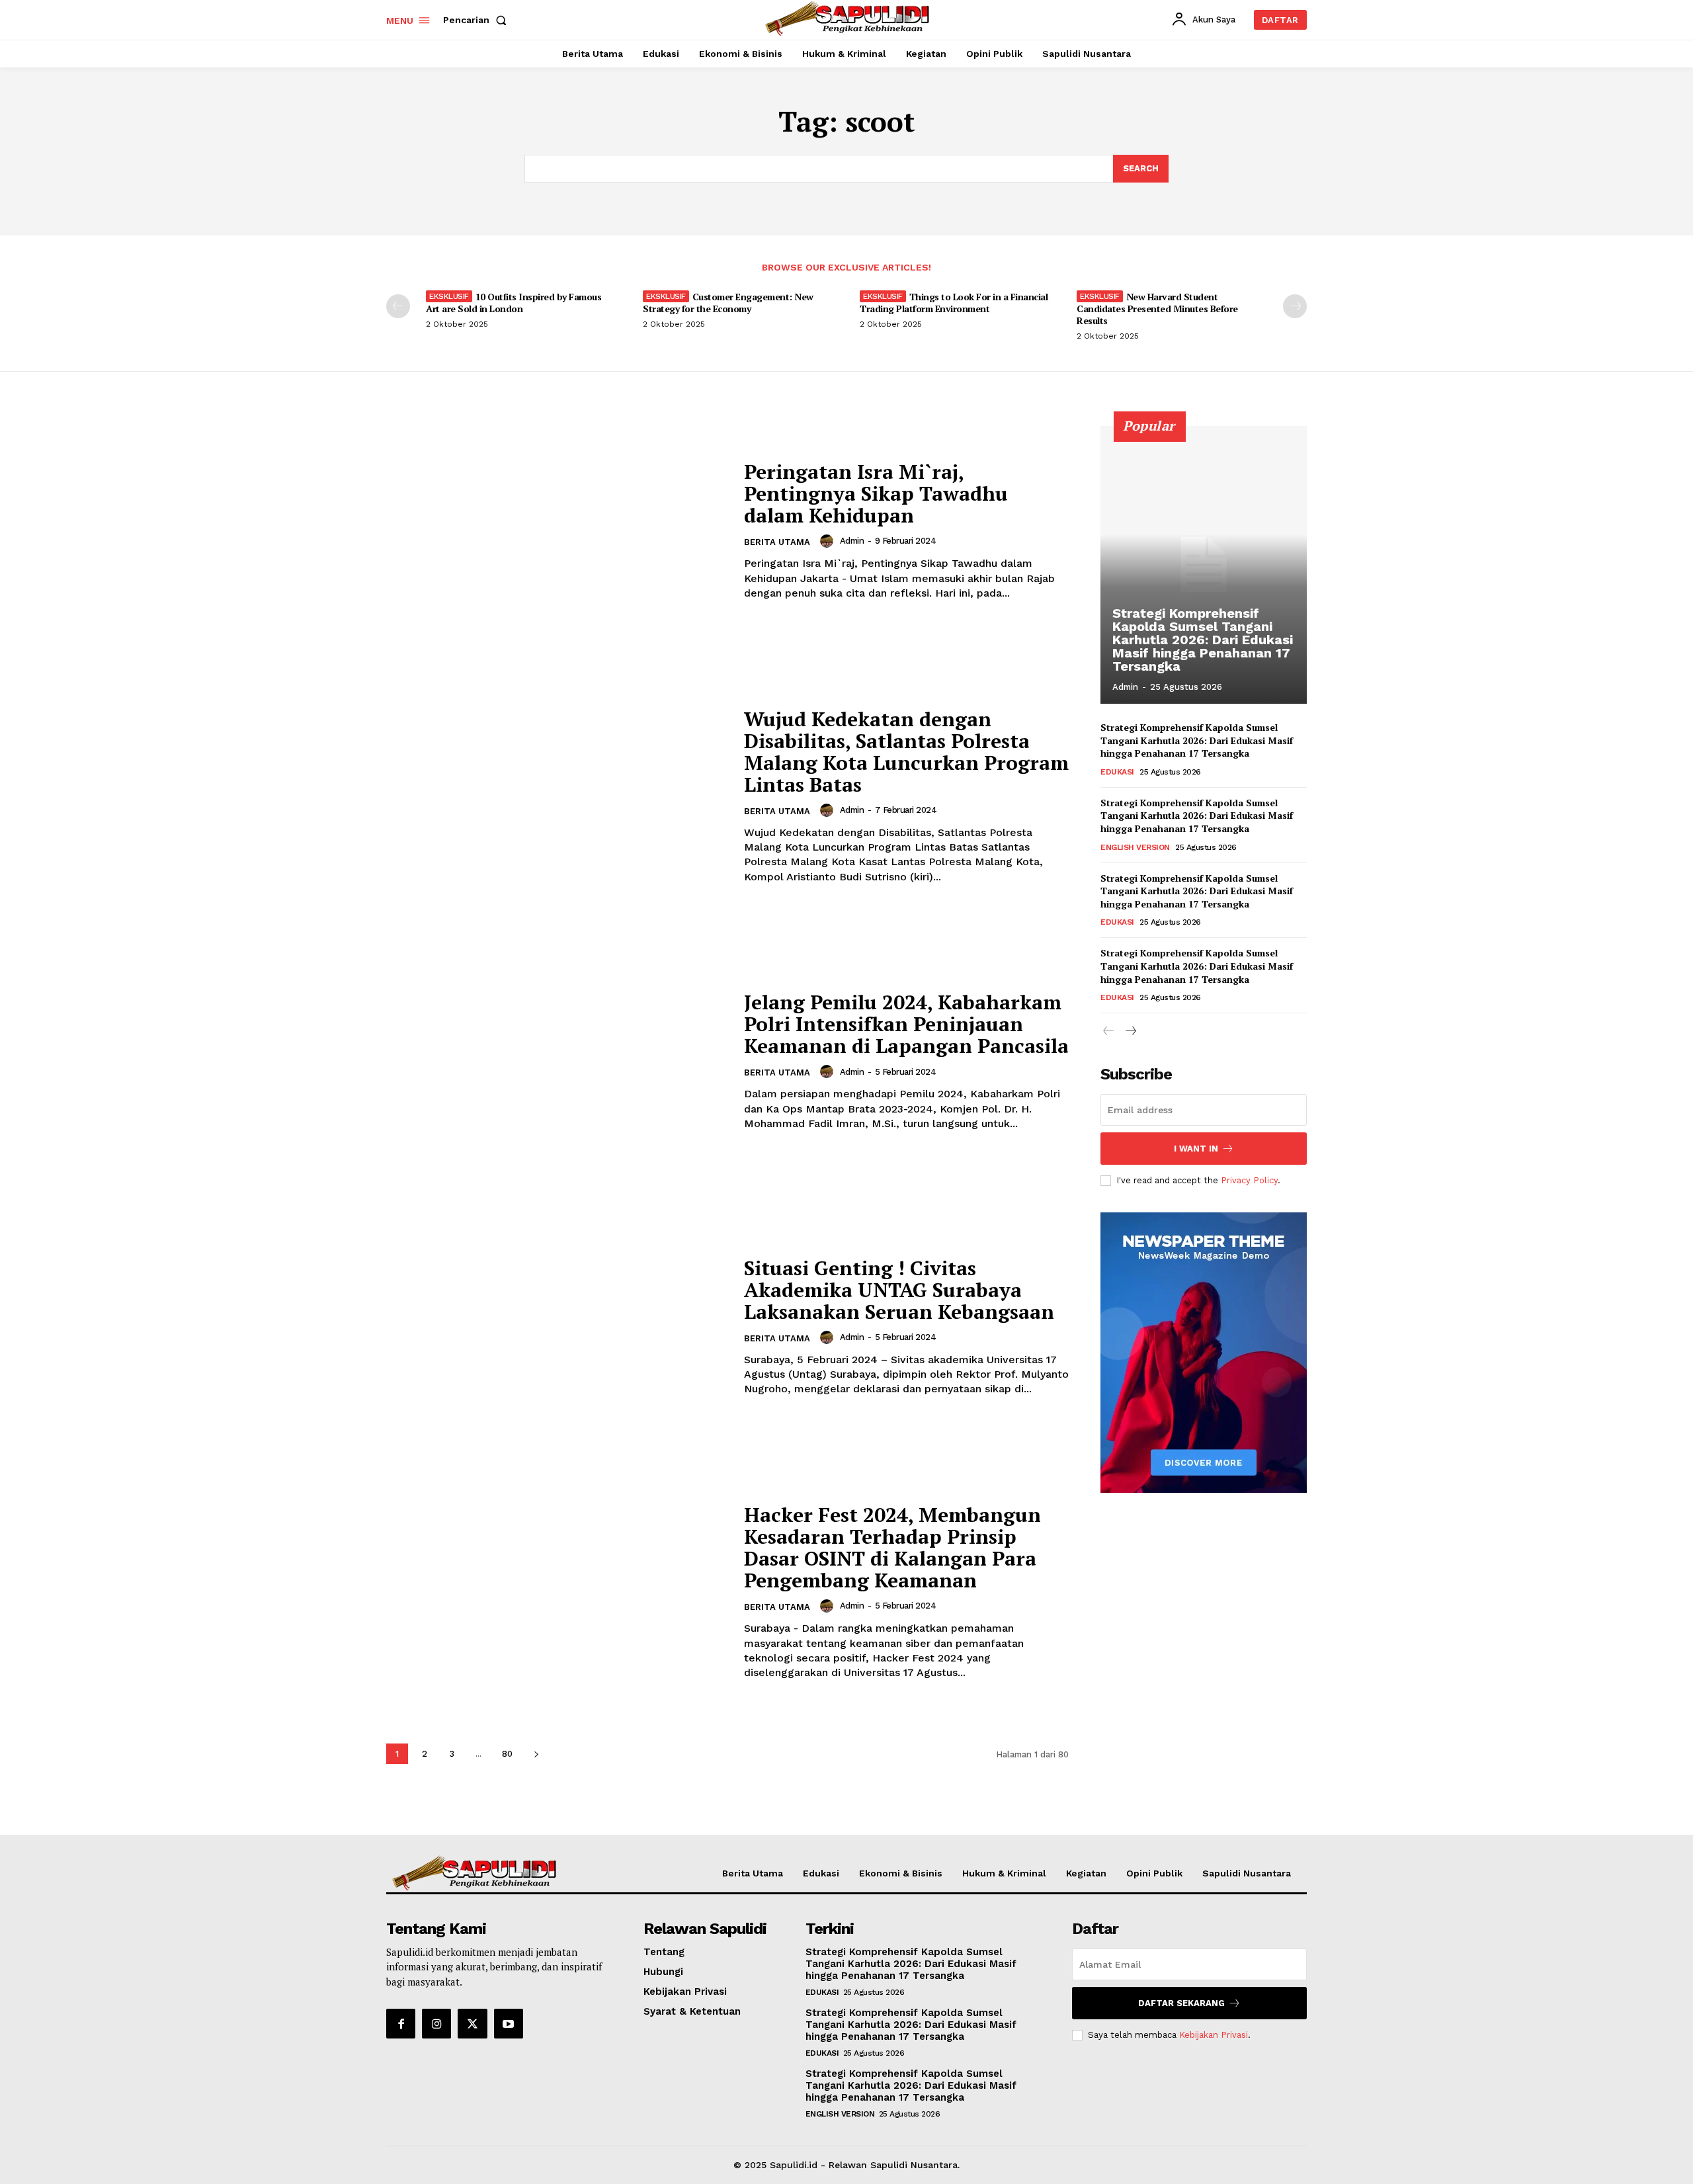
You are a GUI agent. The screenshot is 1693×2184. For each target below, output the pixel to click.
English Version (1135, 847)
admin (852, 541)
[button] (477, 20)
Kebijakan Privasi (1214, 2035)
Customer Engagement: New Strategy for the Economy (728, 303)
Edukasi (1117, 772)
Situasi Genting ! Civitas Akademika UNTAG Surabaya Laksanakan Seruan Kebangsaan (899, 1290)
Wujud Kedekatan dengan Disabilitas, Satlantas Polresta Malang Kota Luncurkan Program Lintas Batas (906, 752)
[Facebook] (401, 2023)
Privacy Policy (1249, 1180)
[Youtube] (509, 2023)
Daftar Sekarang (1181, 2003)
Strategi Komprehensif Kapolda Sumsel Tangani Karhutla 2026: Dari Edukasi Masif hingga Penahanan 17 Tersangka (1203, 640)
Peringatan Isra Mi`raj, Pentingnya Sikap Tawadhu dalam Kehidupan (876, 493)
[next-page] (1295, 306)
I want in (1196, 1149)
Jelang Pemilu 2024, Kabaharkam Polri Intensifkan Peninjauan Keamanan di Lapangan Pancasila (906, 1024)
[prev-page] (398, 306)
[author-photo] (829, 541)
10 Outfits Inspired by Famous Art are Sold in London (514, 303)
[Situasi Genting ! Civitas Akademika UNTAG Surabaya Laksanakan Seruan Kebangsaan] (557, 1327)
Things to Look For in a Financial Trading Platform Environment (954, 303)
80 (507, 1754)
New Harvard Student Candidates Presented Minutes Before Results (1157, 309)
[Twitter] (472, 2023)
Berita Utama (777, 542)
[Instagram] (436, 2023)
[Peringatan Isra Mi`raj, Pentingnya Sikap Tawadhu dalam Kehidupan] (557, 531)
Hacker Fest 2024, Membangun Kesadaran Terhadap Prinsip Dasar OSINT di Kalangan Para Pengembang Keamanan (892, 1547)
